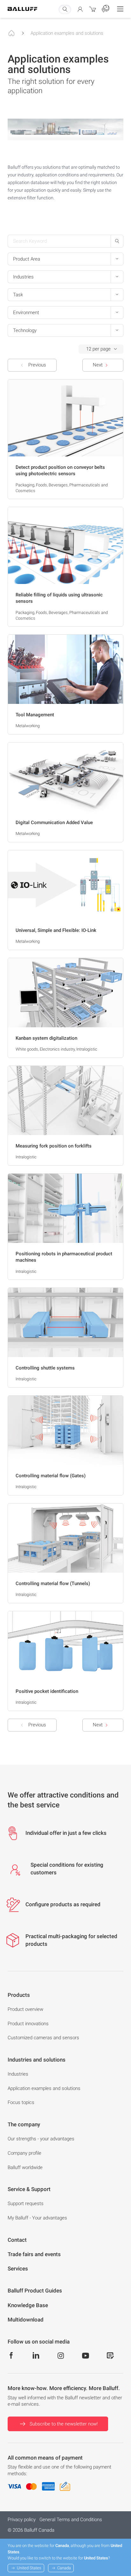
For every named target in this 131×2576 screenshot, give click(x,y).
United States (29, 2568)
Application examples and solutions (67, 33)
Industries (23, 277)
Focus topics (21, 2102)
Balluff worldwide (25, 2167)
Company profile (24, 2153)
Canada (64, 2568)
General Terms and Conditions (71, 2520)
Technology (25, 330)
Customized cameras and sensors (43, 2038)
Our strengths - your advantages (41, 2139)
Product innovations (28, 2024)
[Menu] (120, 9)
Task (18, 295)
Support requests (26, 2203)
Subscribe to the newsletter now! (64, 2424)
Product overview (25, 2009)
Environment (26, 313)
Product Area (27, 259)
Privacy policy (22, 2520)
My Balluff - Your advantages (37, 2218)
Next (98, 365)
